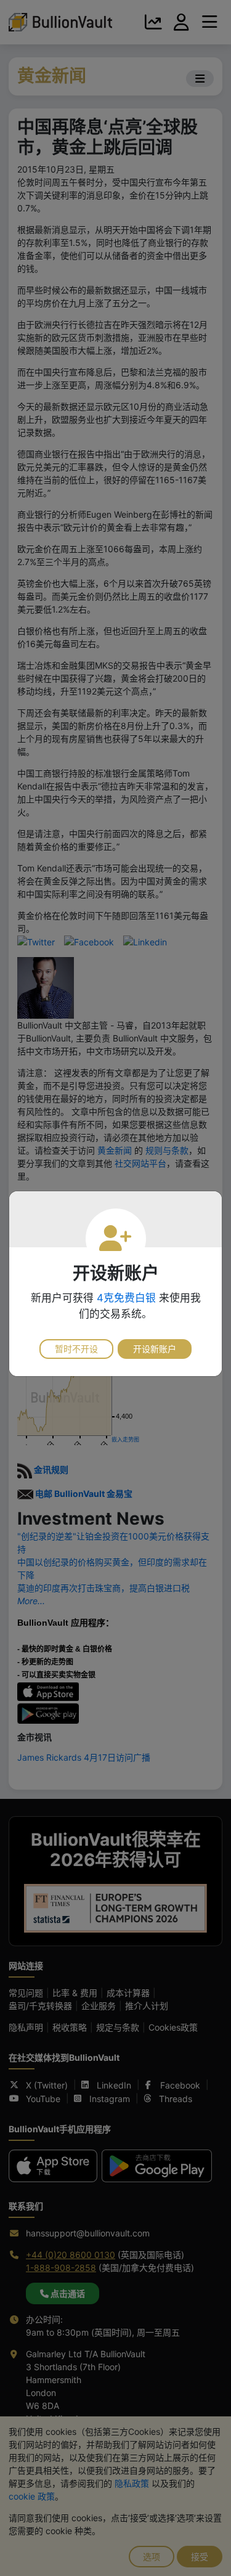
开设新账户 (155, 1349)
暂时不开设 (76, 1349)
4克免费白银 (126, 1298)
